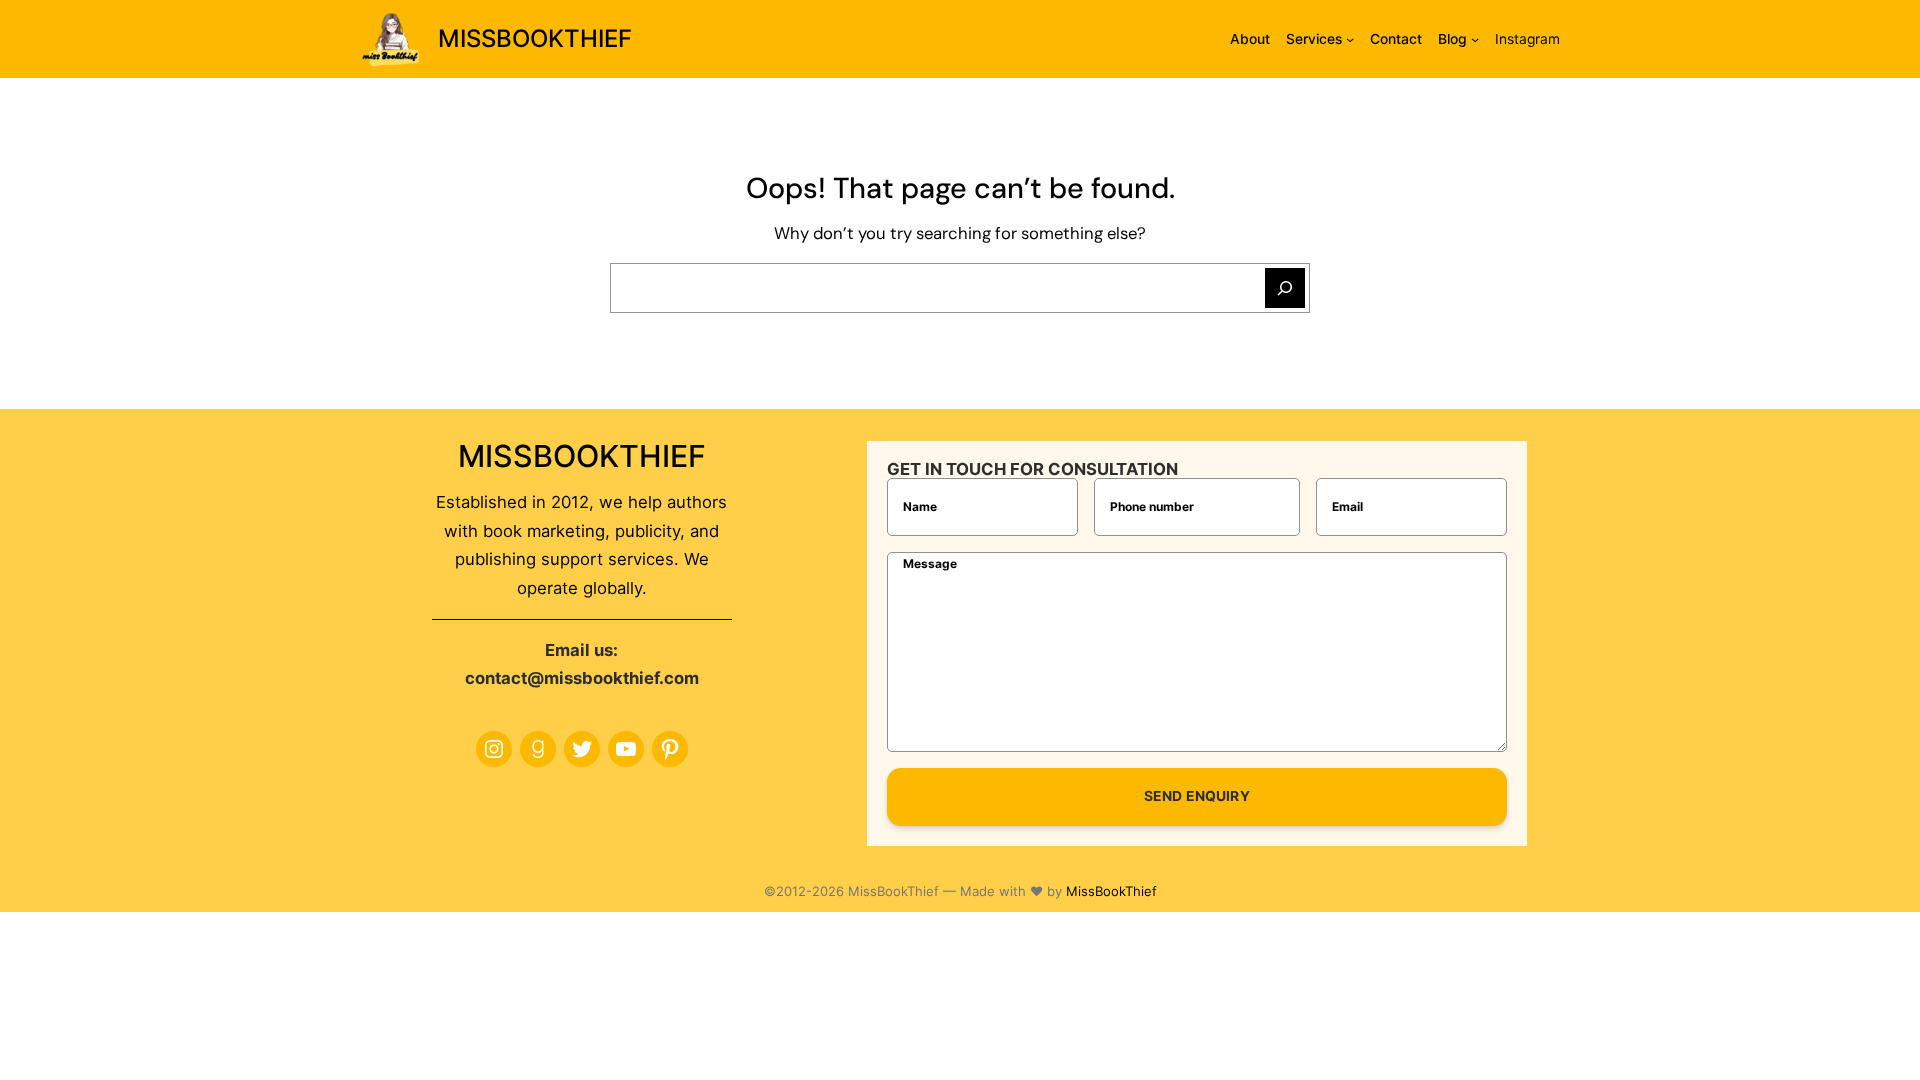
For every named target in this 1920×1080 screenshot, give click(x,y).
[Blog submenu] (1475, 39)
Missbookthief (535, 38)
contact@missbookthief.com (582, 678)
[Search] (1285, 288)
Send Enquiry (1197, 796)
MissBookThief (1111, 891)
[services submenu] (1350, 39)
